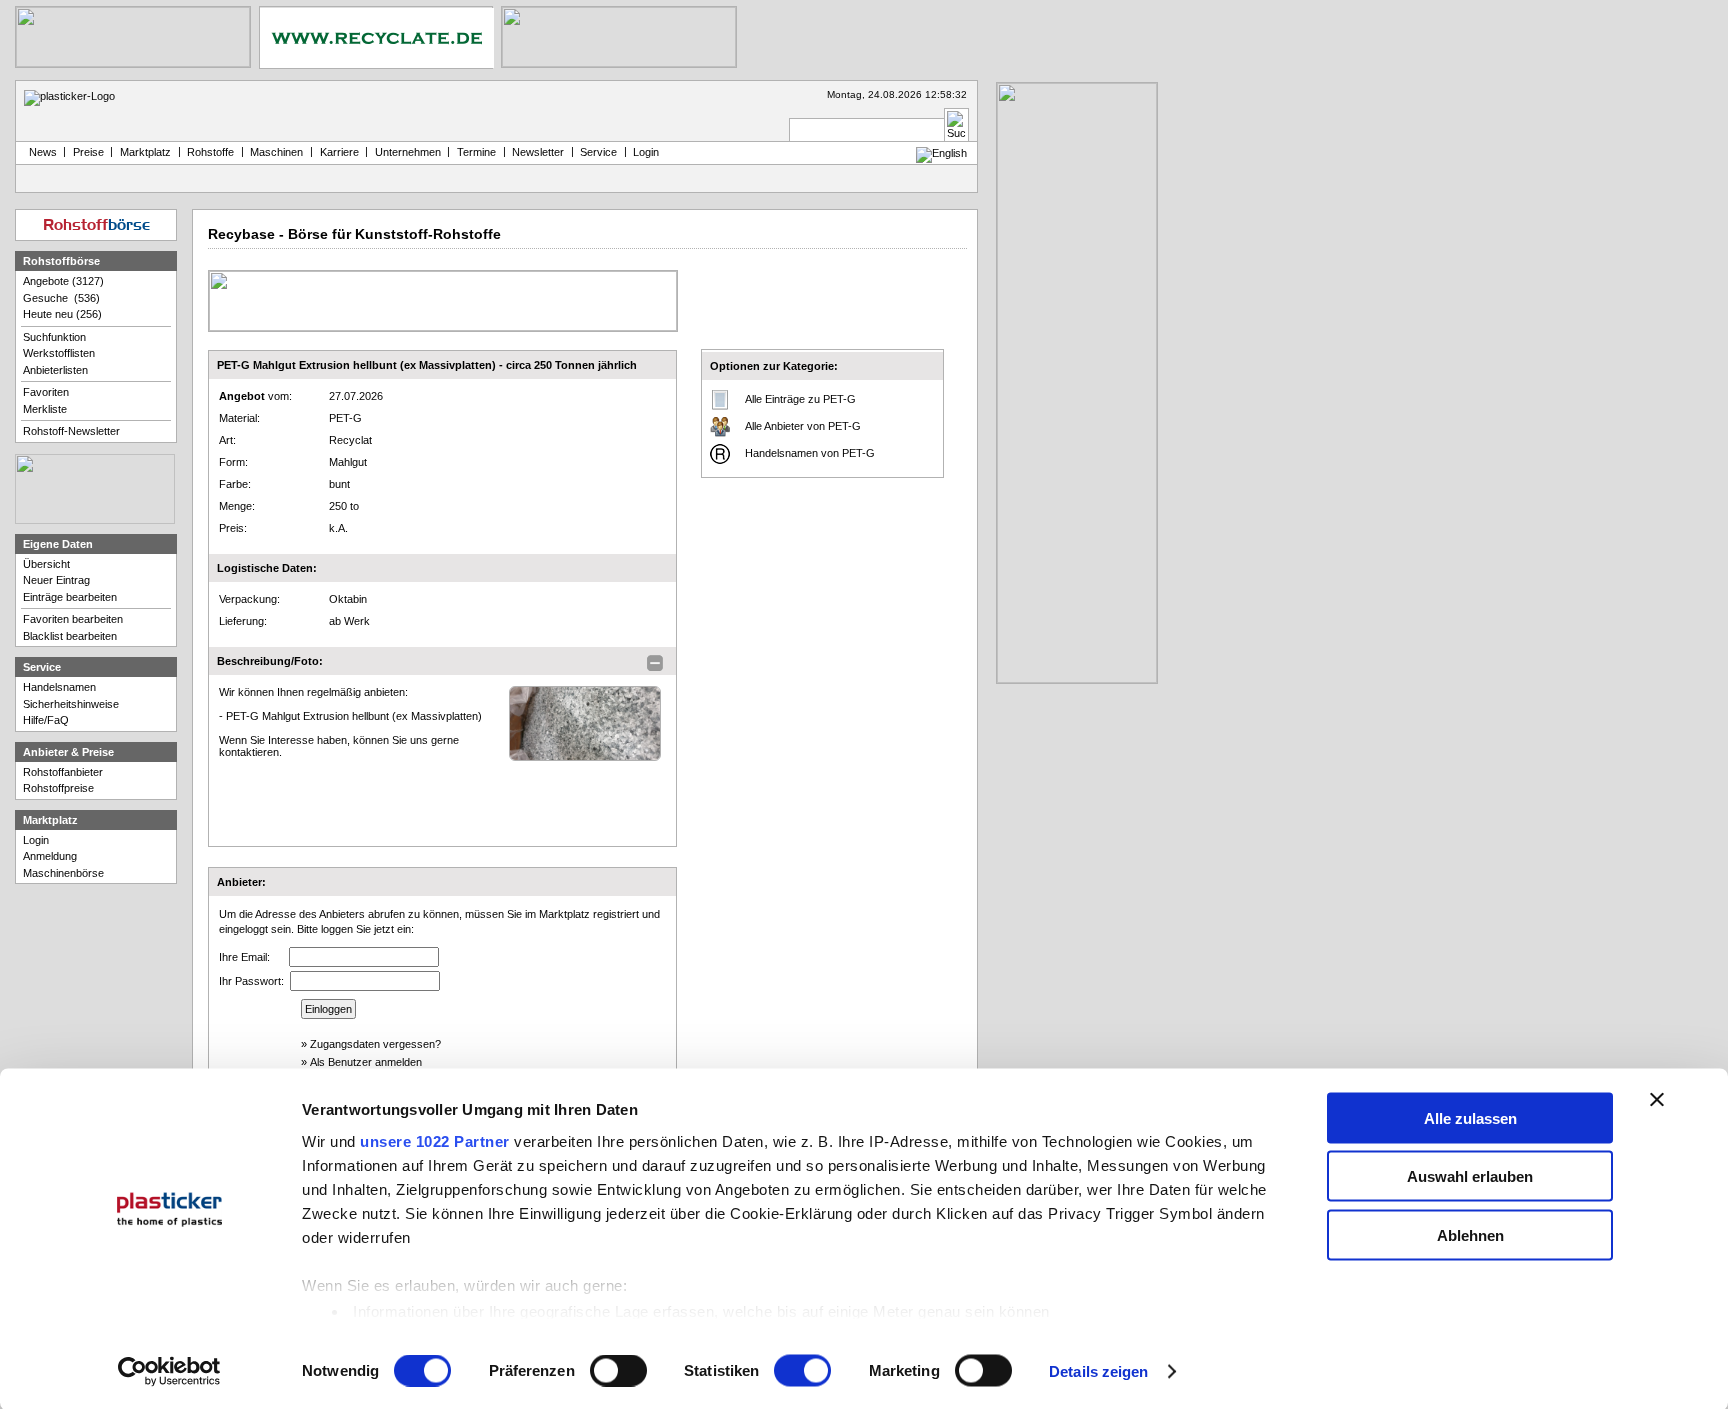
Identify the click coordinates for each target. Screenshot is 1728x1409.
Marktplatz (145, 152)
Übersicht (46, 564)
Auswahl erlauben (1470, 1176)
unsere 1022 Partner (435, 1140)
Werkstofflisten (59, 353)
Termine (476, 152)
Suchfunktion (54, 337)
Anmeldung (50, 856)
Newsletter (538, 152)
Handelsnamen (59, 687)
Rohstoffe (210, 152)
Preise (88, 152)
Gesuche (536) (61, 298)
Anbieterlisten (55, 370)
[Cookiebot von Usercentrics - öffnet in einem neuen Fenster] (169, 1372)
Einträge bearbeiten (70, 597)
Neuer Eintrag (56, 580)
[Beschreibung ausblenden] (655, 663)
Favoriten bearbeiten (73, 619)
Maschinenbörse (63, 873)
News (40, 152)
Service (598, 152)
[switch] (618, 1371)
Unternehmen (408, 152)
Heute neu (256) (62, 314)
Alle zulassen (1470, 1117)
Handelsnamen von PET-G (810, 453)
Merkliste (45, 409)
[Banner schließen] (1657, 1099)
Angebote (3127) (63, 281)
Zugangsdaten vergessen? (375, 1044)
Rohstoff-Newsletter (71, 431)
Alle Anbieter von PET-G (803, 426)
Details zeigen (1098, 1371)
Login (36, 840)
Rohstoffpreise (58, 788)
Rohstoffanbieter (63, 772)
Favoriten (46, 392)
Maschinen (276, 152)
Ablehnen (1470, 1234)
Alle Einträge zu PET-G (800, 399)
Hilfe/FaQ (46, 720)
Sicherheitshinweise (71, 704)
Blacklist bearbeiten (70, 636)
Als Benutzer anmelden (366, 1062)
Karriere (339, 152)
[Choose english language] (941, 153)
